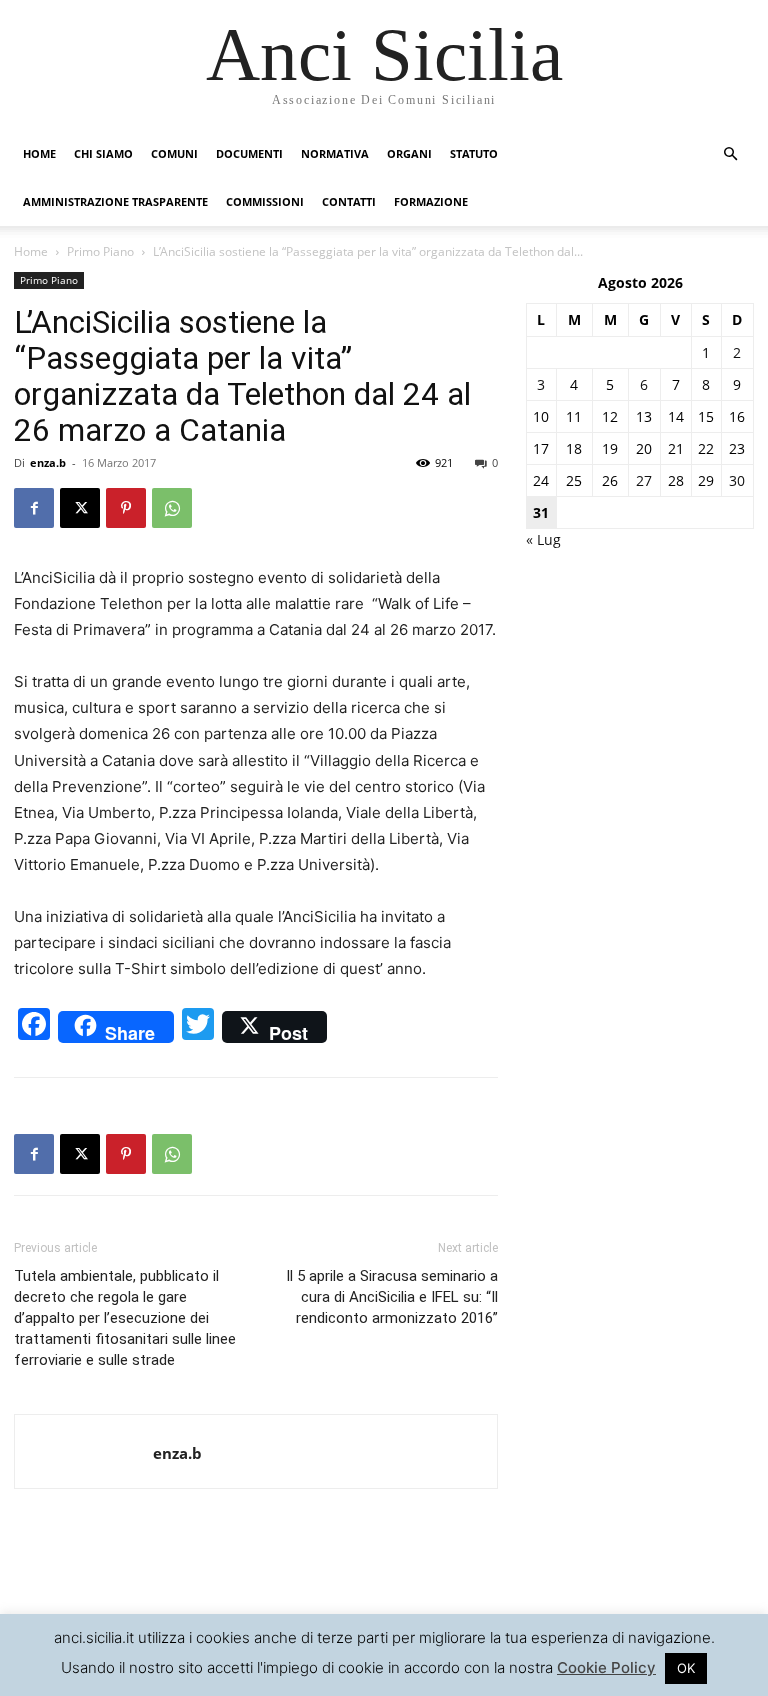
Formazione (431, 201)
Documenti (249, 153)
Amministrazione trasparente (115, 201)
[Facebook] (34, 508)
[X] (80, 508)
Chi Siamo (103, 153)
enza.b (48, 462)
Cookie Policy (606, 1667)
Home (39, 153)
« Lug (543, 539)
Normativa (335, 153)
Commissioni (265, 201)
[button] (730, 154)
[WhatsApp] (172, 508)
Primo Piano (100, 251)
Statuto (474, 153)
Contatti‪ (349, 201)
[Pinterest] (126, 508)
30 (737, 480)
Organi (409, 153)
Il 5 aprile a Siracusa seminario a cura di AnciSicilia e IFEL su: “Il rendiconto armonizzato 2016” (392, 1297)
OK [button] (686, 1668)
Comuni (174, 153)
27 (644, 480)
